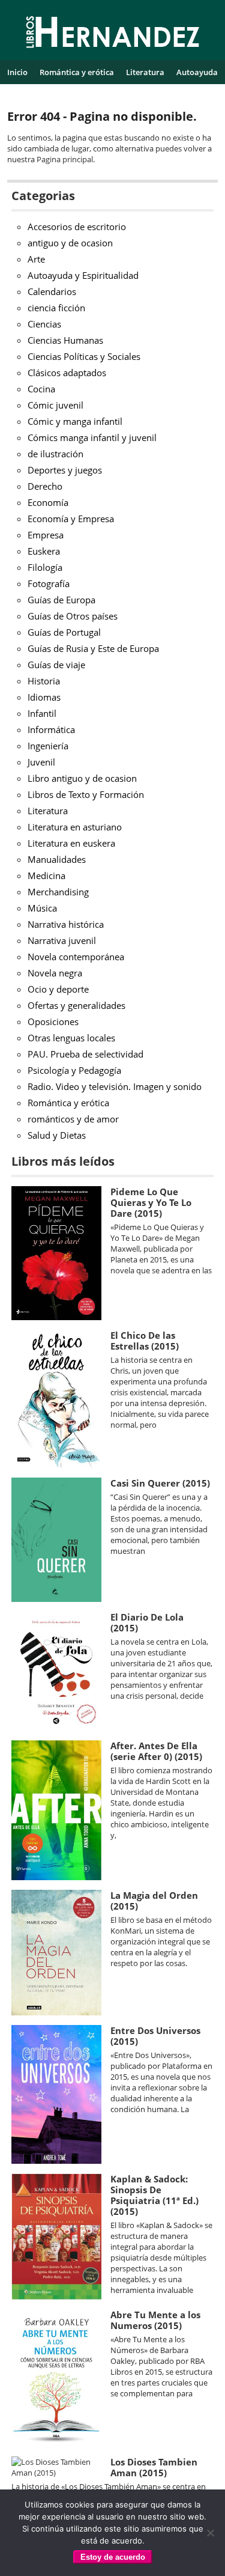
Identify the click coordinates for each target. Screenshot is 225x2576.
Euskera (44, 551)
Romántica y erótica (77, 72)
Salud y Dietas (57, 1135)
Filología (45, 567)
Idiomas (44, 697)
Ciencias (44, 324)
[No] (210, 2533)
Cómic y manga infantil (75, 421)
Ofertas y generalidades (76, 1005)
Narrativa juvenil (62, 940)
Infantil (42, 713)
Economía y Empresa (71, 519)
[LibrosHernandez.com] (113, 34)
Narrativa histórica (66, 924)
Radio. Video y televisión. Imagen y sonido (115, 1086)
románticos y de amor (73, 1119)
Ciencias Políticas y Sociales (84, 356)
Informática (51, 729)
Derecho (45, 486)
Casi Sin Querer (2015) (160, 1483)
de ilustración (55, 454)
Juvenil (41, 762)
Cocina (41, 389)
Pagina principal (65, 159)
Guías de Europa (61, 600)
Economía (48, 502)
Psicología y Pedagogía (74, 1070)
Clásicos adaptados (67, 373)
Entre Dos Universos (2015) (155, 2036)
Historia (44, 681)
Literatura (145, 72)
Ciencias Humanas (65, 340)
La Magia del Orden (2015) (154, 1901)
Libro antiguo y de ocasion (82, 778)
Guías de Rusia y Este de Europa (93, 648)
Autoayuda (197, 72)
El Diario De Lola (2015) (147, 1622)
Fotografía (49, 583)
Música (42, 908)
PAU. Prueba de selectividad (85, 1054)
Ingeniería (48, 746)
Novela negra (55, 973)
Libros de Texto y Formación (86, 794)
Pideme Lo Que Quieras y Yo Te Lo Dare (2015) (151, 1202)
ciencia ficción (56, 308)
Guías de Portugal (64, 632)
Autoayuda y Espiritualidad (83, 275)
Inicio (17, 72)
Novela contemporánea (76, 957)
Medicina (46, 875)
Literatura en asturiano (75, 827)
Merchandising (58, 892)
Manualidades (57, 859)
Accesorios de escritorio (77, 227)
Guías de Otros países (73, 616)
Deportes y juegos (65, 470)
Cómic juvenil (55, 405)
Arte (36, 259)
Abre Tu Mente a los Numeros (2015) (155, 2320)
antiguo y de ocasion (70, 243)
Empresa (46, 535)
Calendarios (52, 291)
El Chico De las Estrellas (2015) (145, 1341)
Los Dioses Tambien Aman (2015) (154, 2467)
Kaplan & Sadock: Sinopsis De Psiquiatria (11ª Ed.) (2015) (154, 2195)
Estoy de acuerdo (113, 2557)
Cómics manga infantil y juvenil (92, 437)
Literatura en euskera (71, 843)
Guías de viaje (56, 665)
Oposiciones (53, 1022)
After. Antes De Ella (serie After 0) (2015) (156, 1751)
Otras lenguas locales (71, 1038)
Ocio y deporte (58, 989)
